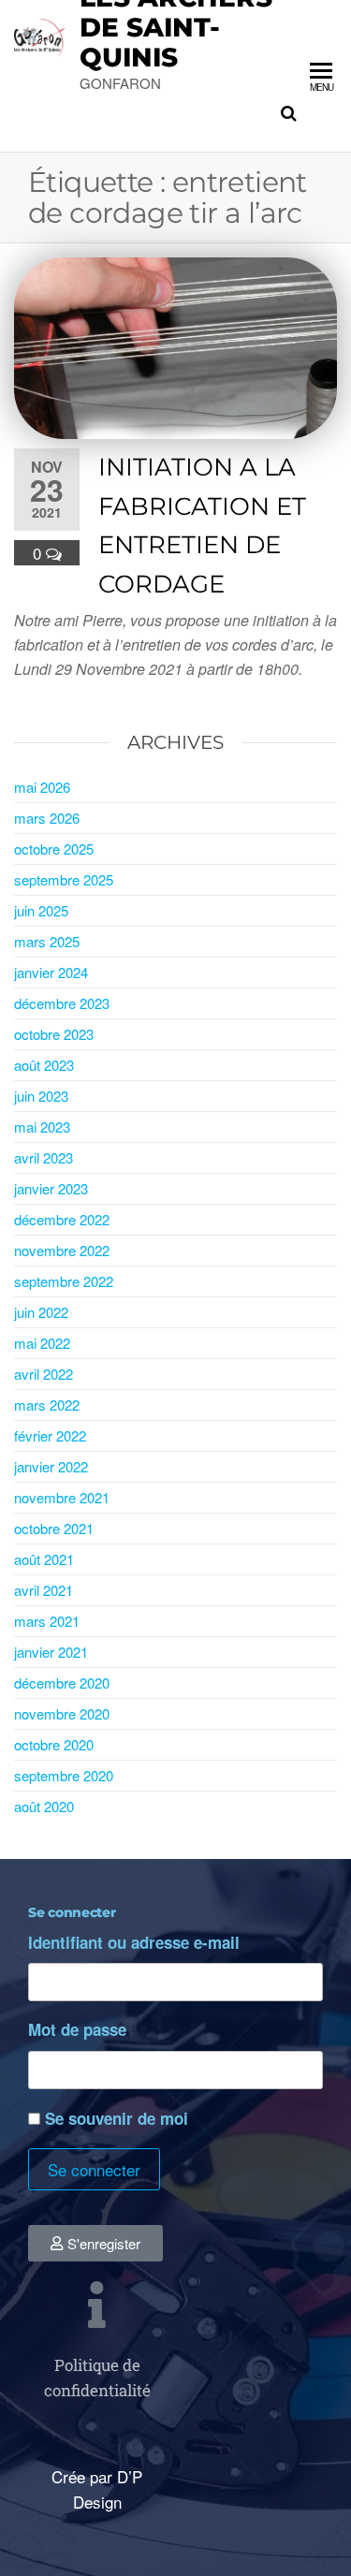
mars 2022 (47, 1405)
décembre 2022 (62, 1219)
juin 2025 (41, 910)
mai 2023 (42, 1127)
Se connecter (94, 2169)
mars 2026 (47, 818)
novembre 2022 (62, 1250)
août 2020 (44, 1806)
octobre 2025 (54, 849)
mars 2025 (47, 941)
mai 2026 (42, 787)
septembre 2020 (64, 1775)
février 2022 (50, 1435)
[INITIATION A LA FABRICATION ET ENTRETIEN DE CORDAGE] (175, 345)
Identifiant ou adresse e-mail (134, 1942)
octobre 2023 (54, 1034)
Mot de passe (77, 2029)
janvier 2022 (51, 1466)
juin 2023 (41, 1096)
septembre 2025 (64, 879)
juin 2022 (41, 1312)
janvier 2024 (51, 972)
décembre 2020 (62, 1683)
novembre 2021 (62, 1497)
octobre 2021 (54, 1528)
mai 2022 (42, 1343)
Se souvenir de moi (117, 2118)
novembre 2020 (62, 1713)
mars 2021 (47, 1621)
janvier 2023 (51, 1188)
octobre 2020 (54, 1744)
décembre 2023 (62, 1003)
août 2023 (44, 1065)
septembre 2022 (64, 1281)
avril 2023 (44, 1157)
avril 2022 (44, 1374)
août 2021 (44, 1559)
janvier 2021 (51, 1652)
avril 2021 (44, 1590)
